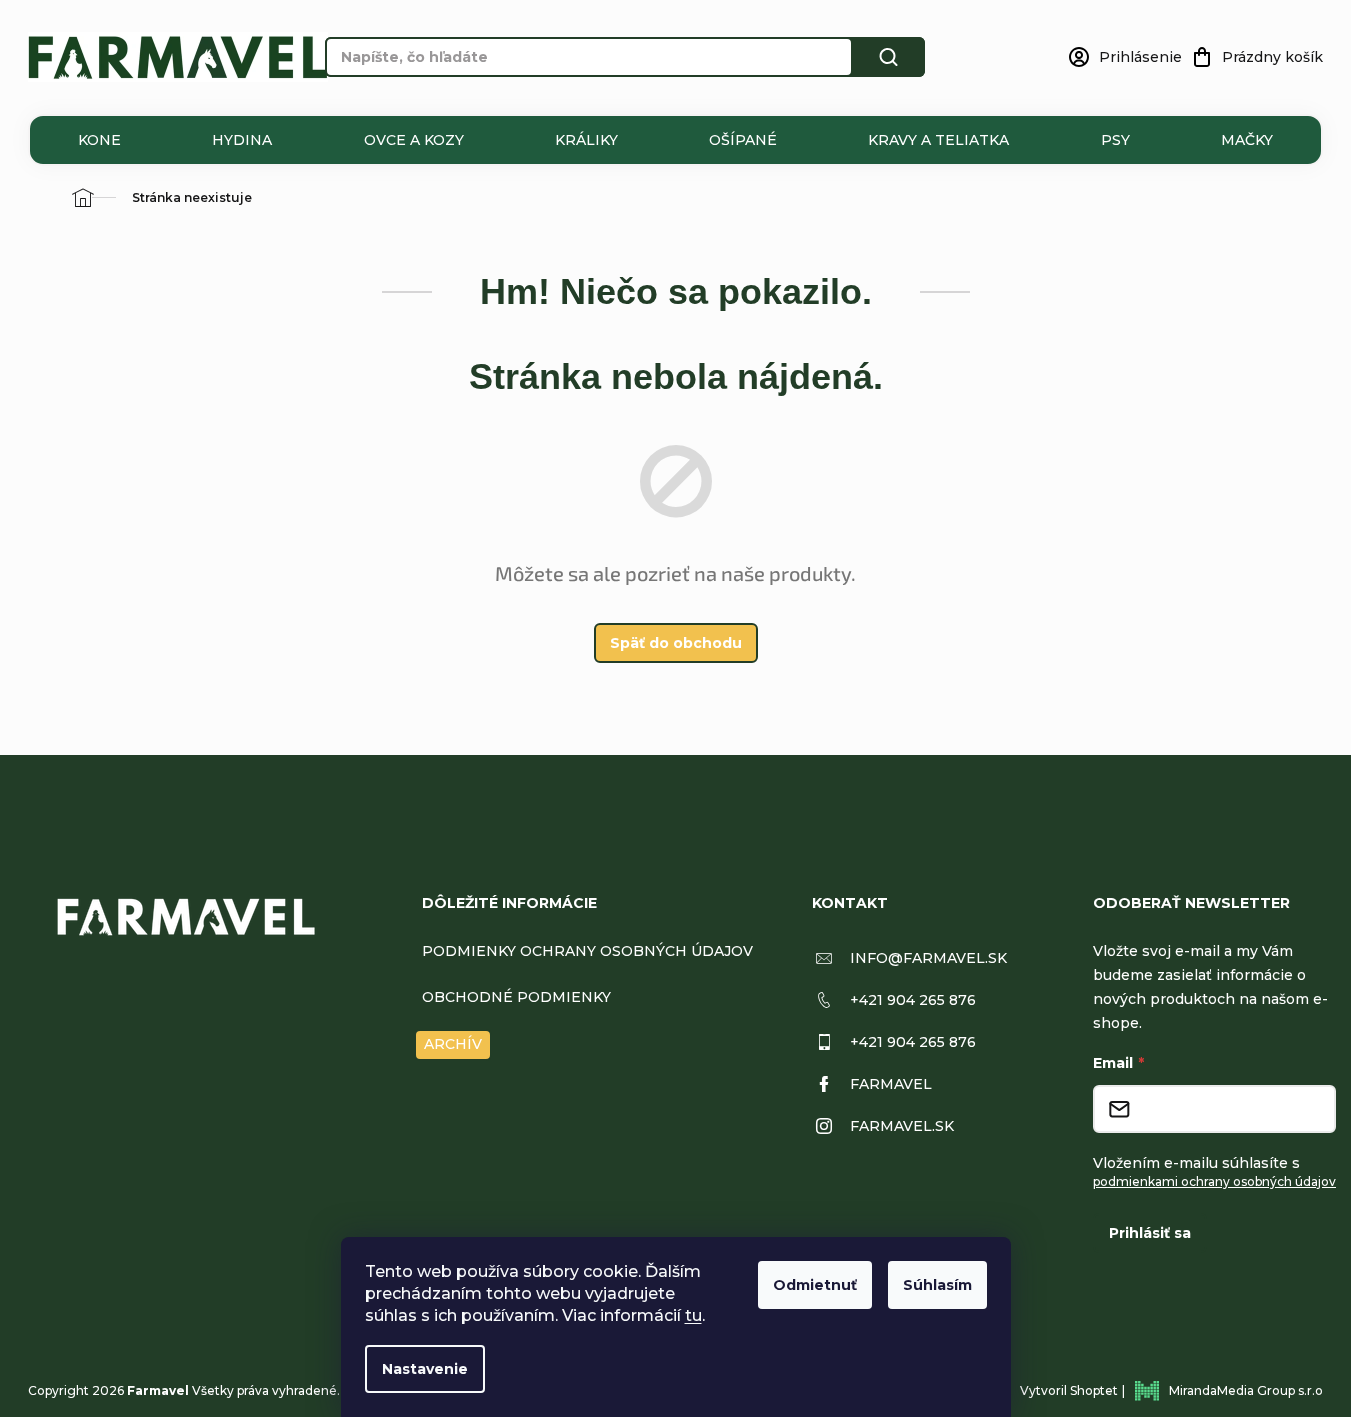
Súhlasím (937, 1285)
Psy (1115, 140)
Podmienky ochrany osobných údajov (587, 951)
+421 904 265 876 (913, 1000)
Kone (99, 140)
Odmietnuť (815, 1285)
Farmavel (891, 1084)
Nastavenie (425, 1369)
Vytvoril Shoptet (1069, 1390)
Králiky (586, 140)
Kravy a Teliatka (938, 140)
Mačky (1247, 140)
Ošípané (743, 140)
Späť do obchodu (676, 643)
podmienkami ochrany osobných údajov (1214, 1181)
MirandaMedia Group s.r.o (1246, 1390)
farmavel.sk (902, 1126)
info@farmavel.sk (928, 958)
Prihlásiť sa (1150, 1233)
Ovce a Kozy (414, 140)
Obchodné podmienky (516, 997)
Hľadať (889, 57)
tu (693, 1315)
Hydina (242, 140)
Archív (453, 1044)
